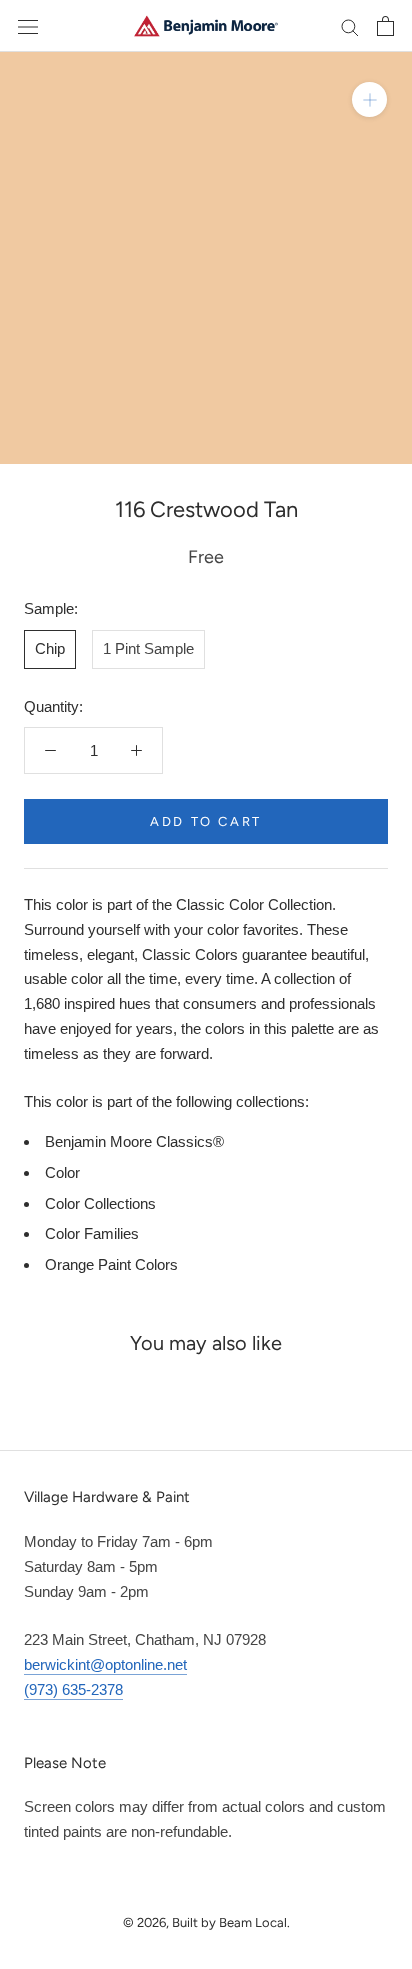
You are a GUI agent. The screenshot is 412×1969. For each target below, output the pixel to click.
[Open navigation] (28, 26)
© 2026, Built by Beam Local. (206, 1922)
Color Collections (100, 1203)
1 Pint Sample (148, 648)
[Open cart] (385, 26)
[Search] (350, 26)
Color (62, 1172)
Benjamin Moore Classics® (134, 1141)
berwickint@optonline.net (105, 1664)
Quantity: (53, 706)
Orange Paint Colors (111, 1264)
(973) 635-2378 (73, 1689)
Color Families (92, 1233)
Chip (50, 648)
